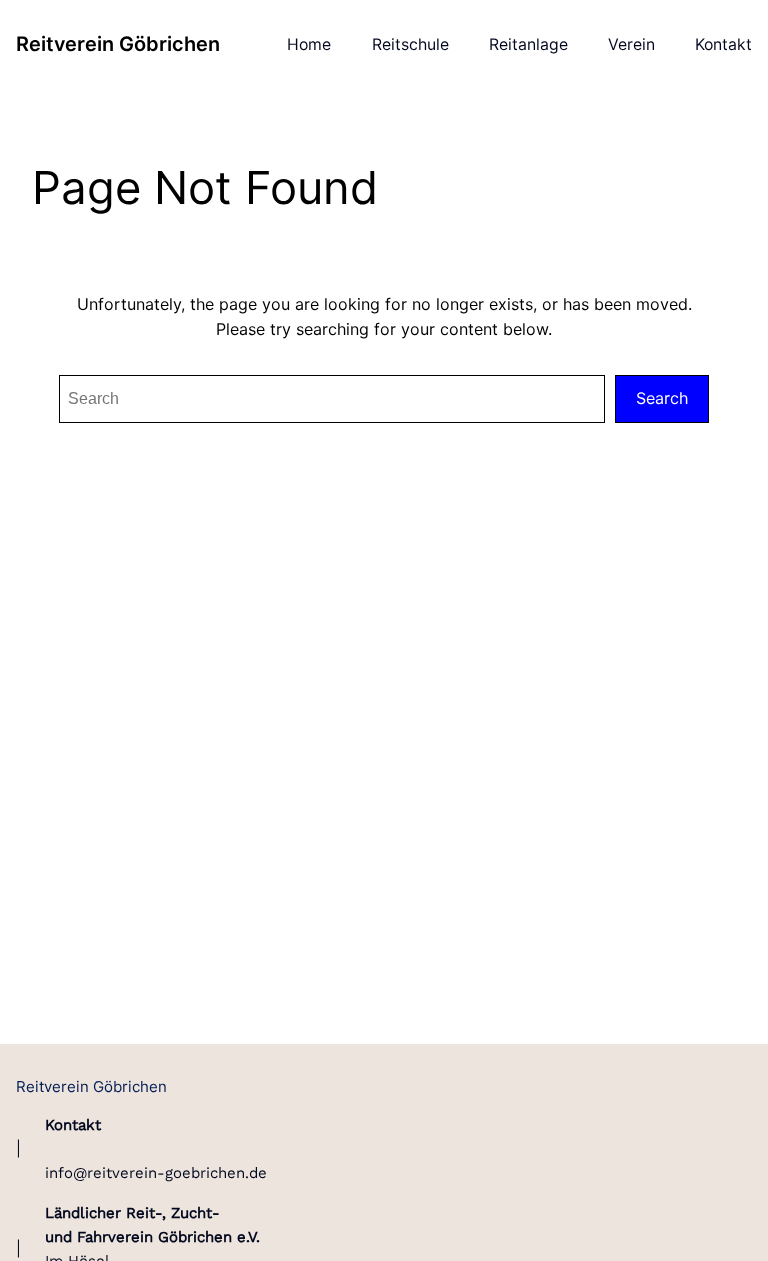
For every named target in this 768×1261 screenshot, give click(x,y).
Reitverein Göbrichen (118, 44)
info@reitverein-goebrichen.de (156, 1173)
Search (662, 398)
